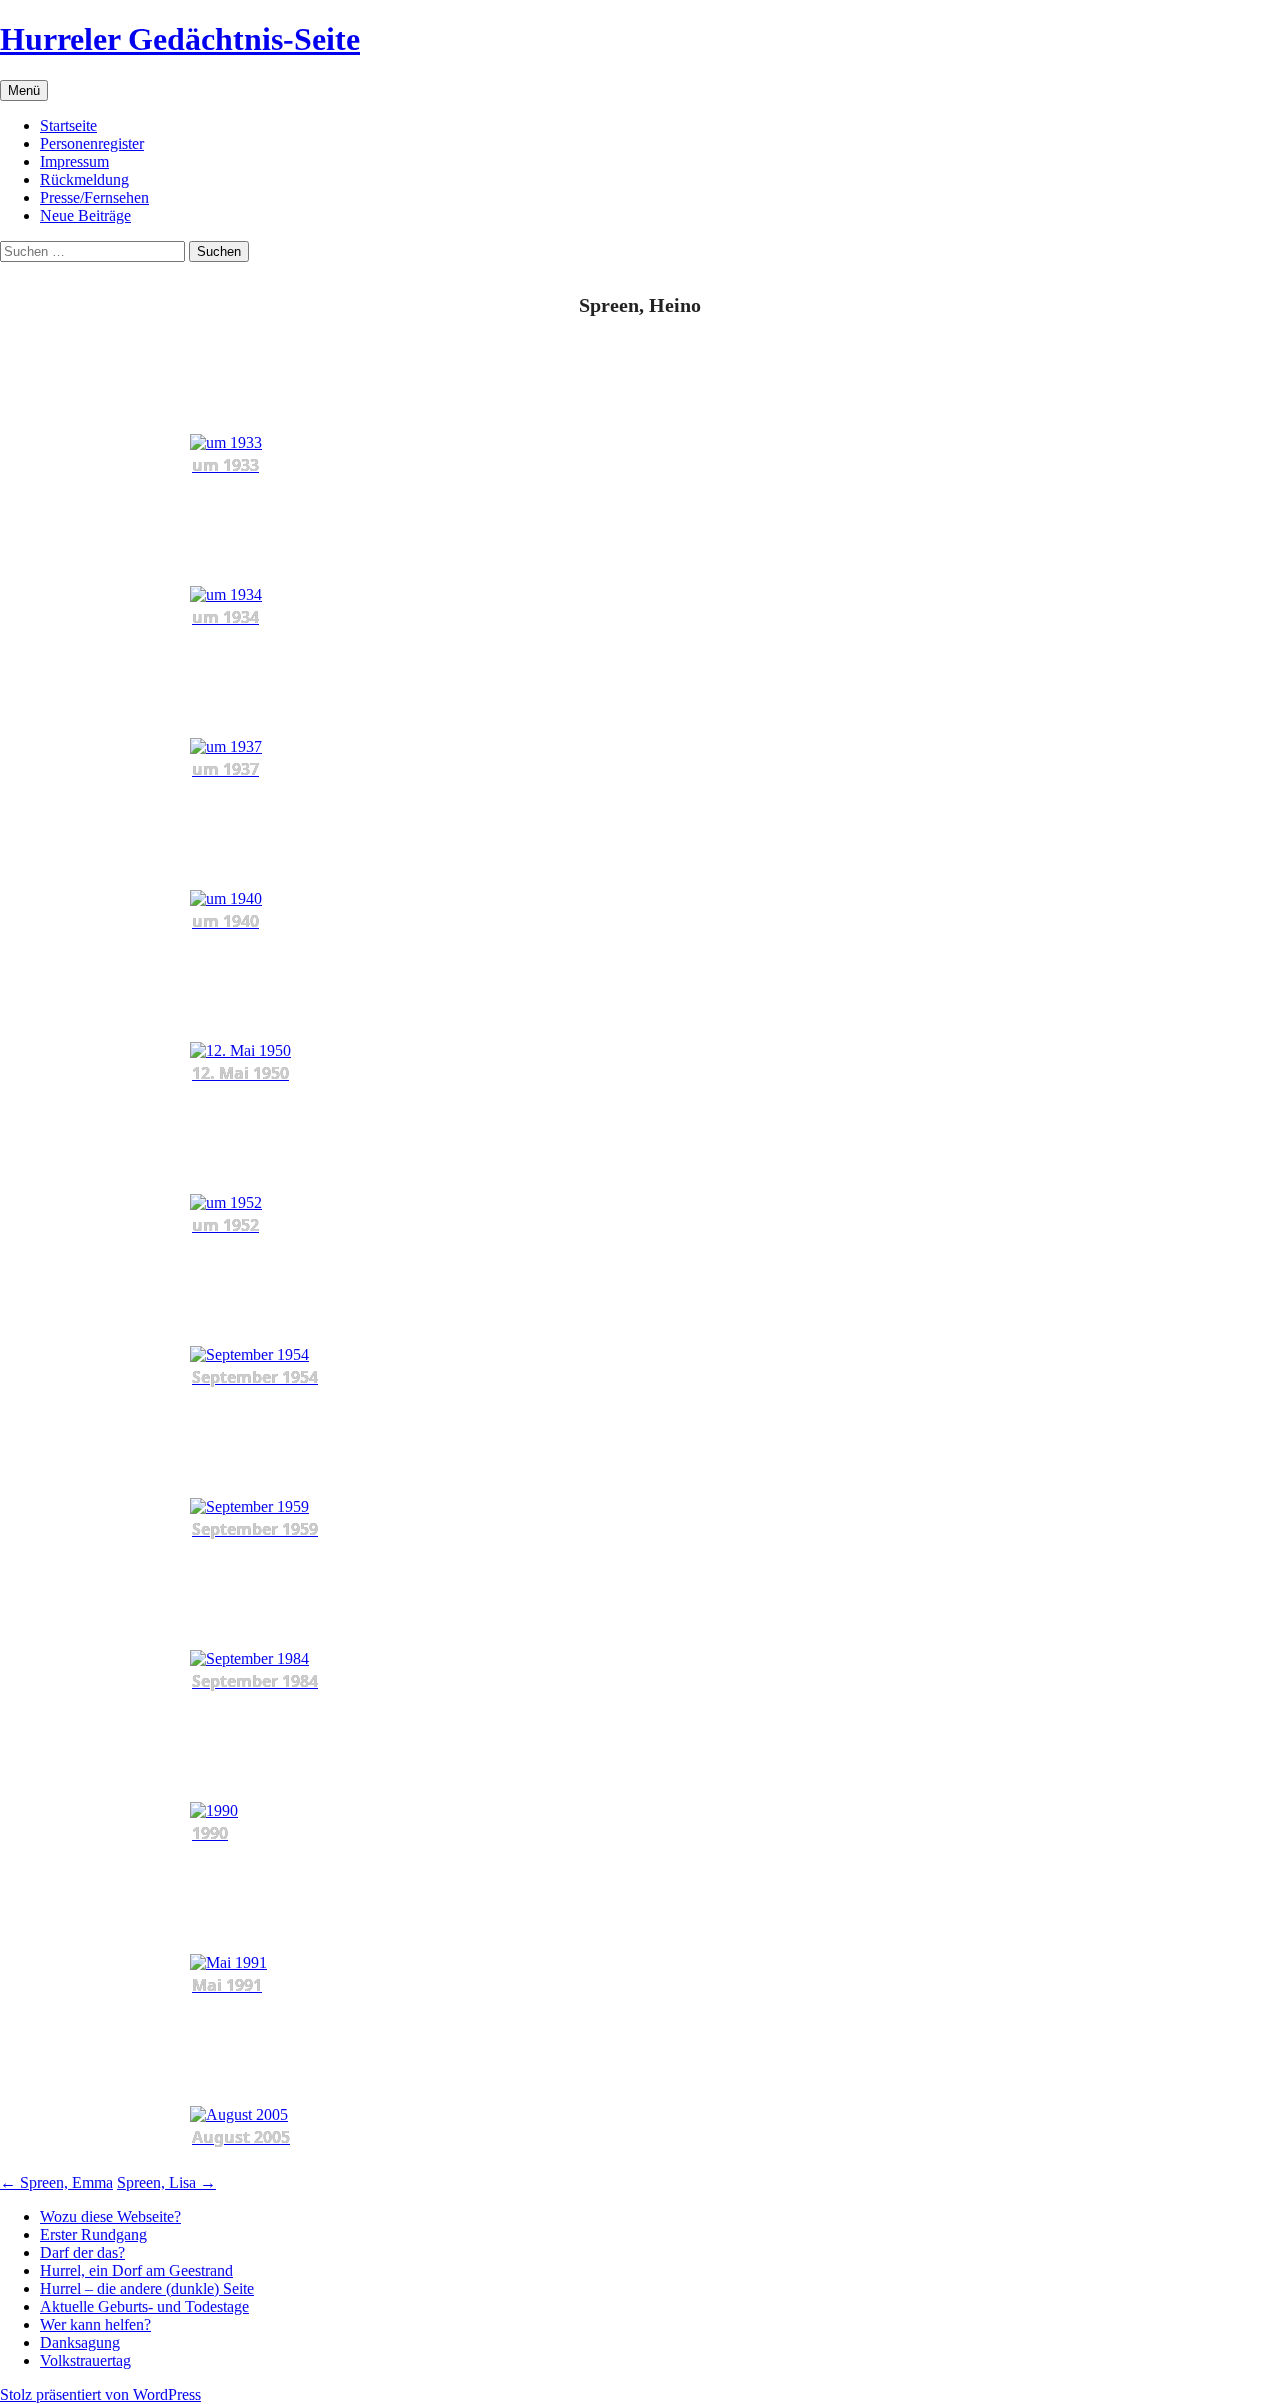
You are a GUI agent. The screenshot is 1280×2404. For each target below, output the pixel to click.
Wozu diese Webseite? (110, 2216)
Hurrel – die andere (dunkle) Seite (147, 2288)
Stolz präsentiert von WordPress (100, 2394)
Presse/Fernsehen (94, 197)
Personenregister (92, 143)
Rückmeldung (84, 179)
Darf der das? (82, 2252)
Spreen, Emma (56, 2182)
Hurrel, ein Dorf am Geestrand (136, 2270)
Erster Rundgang (93, 2234)
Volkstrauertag (85, 2360)
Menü (24, 90)
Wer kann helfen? (95, 2324)
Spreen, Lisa (166, 2182)
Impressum (74, 161)
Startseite (68, 125)
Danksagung (80, 2342)
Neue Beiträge (85, 215)
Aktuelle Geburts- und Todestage (144, 2306)
